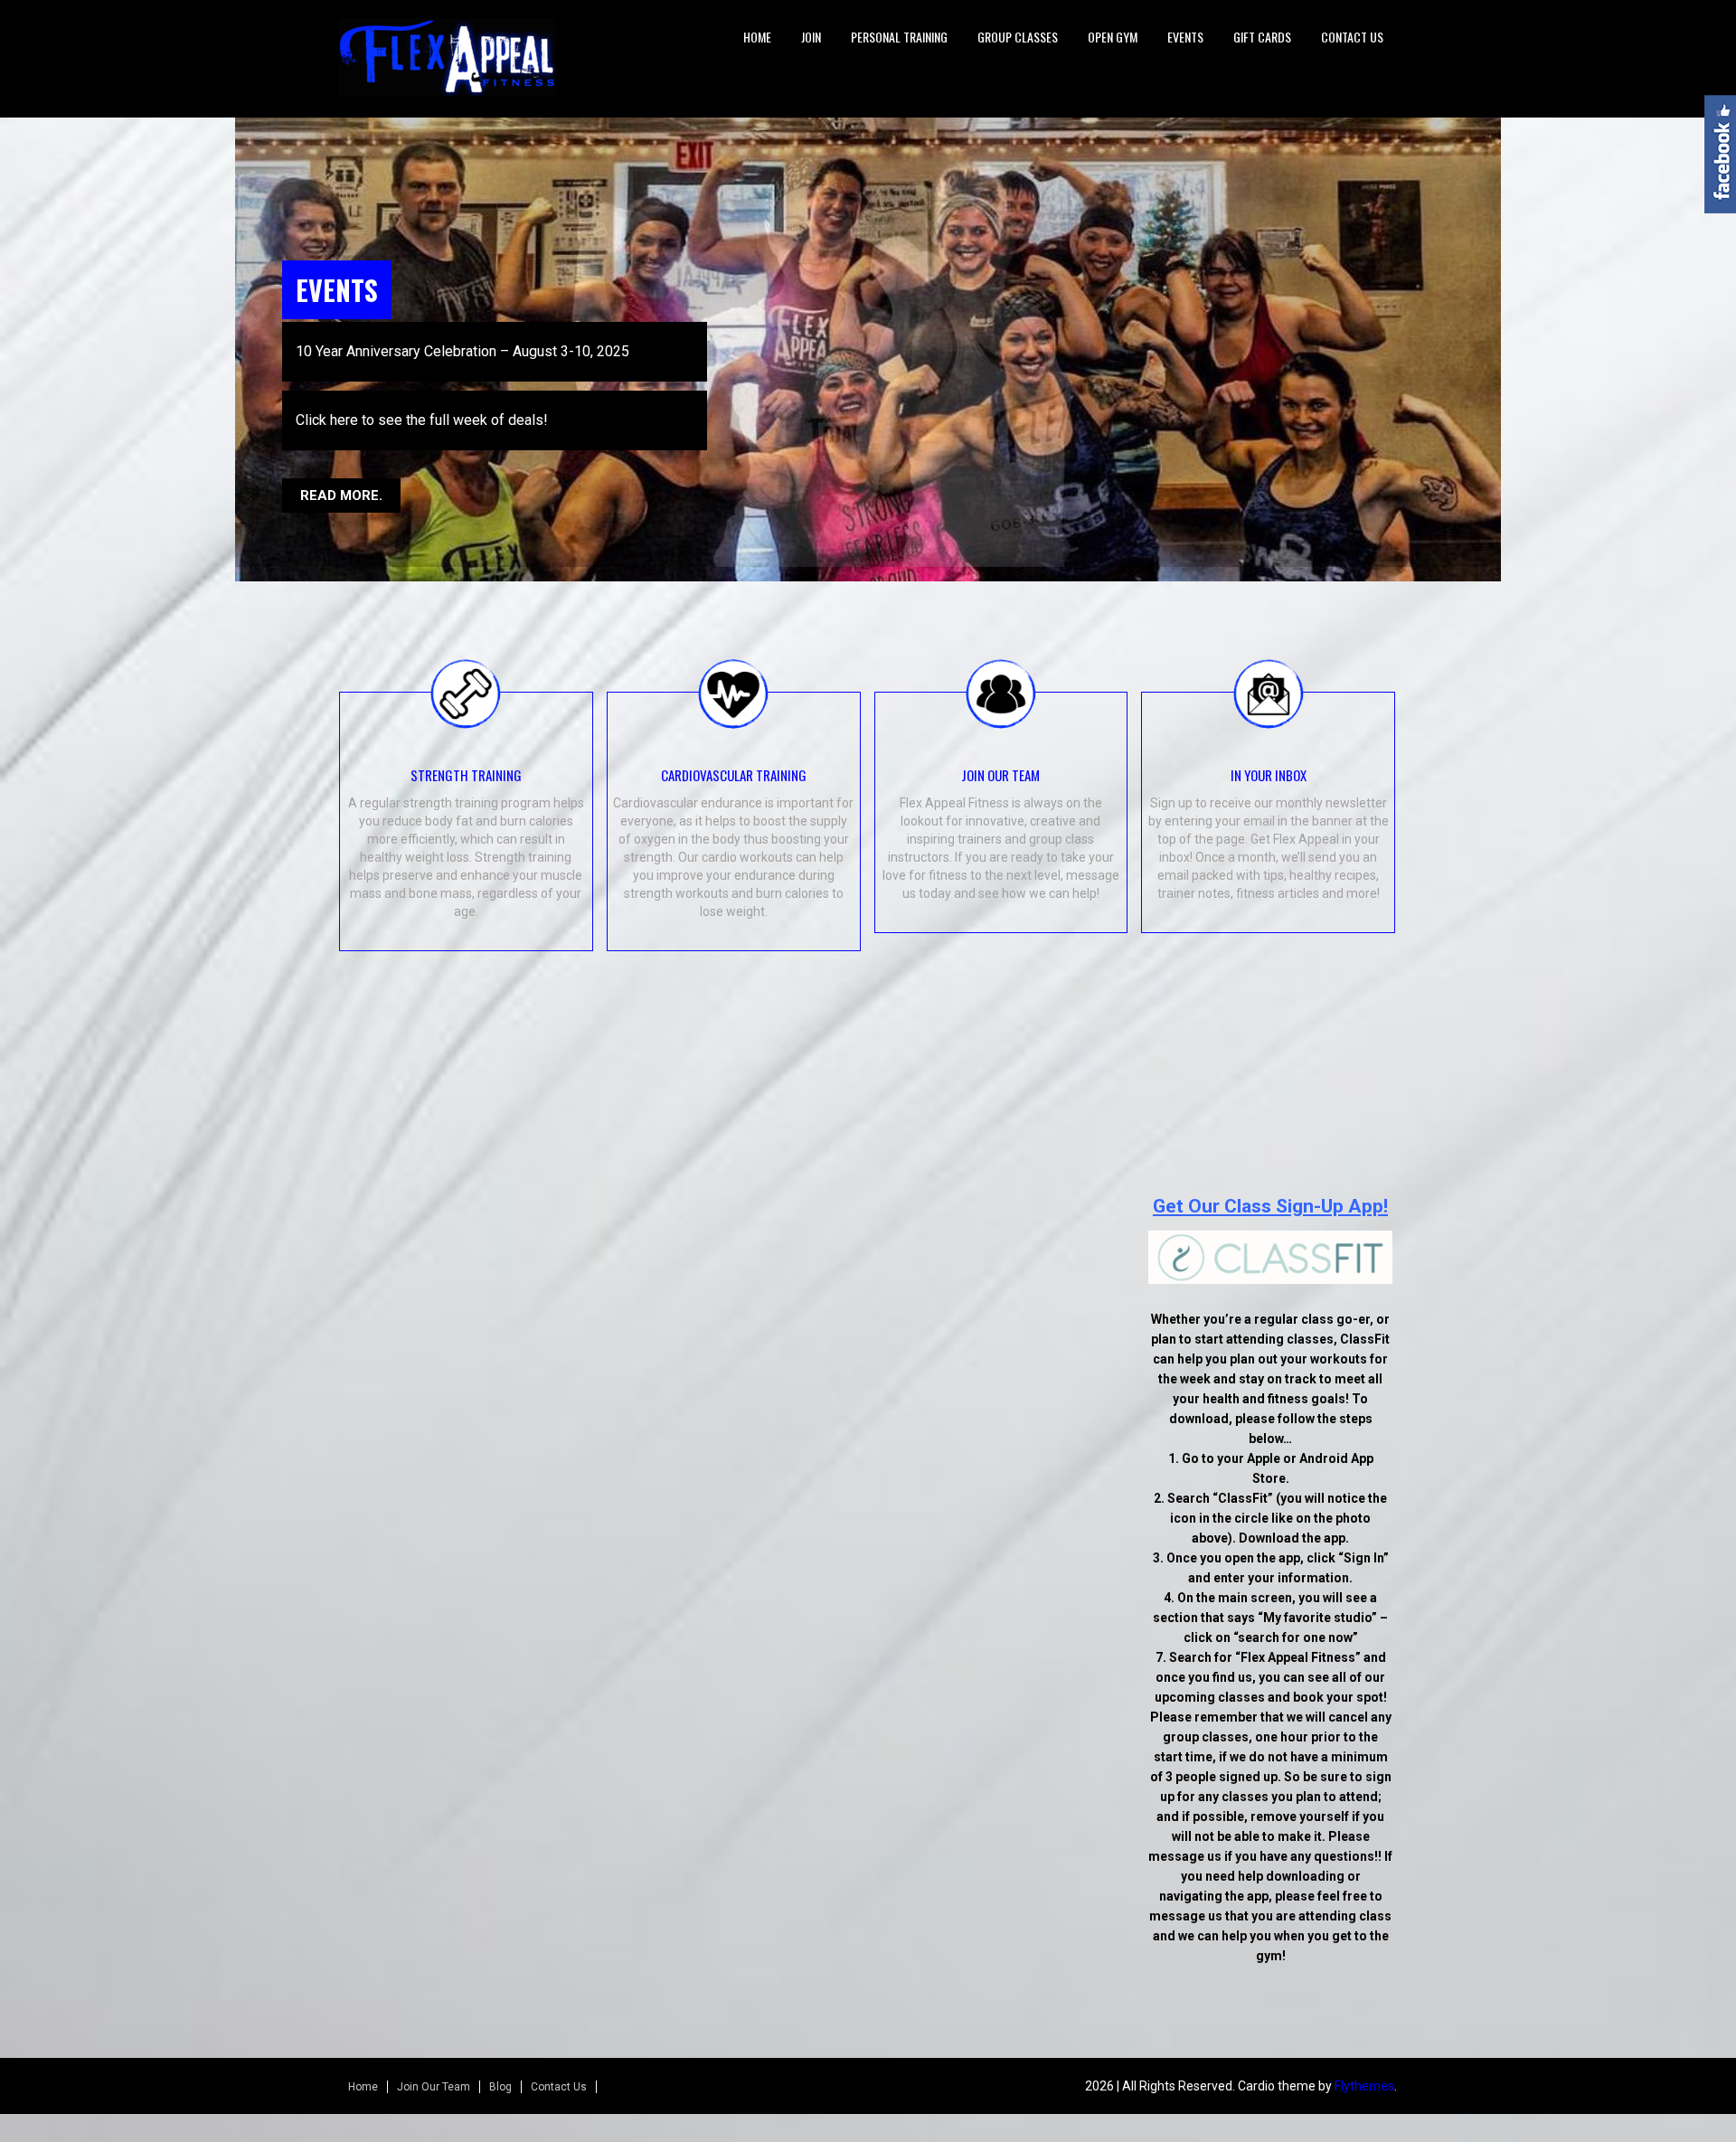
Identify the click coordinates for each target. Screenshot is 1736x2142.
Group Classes (1018, 37)
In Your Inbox (1269, 760)
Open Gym (1113, 37)
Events (1185, 37)
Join (811, 37)
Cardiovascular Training (734, 760)
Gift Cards (1262, 37)
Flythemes (1364, 2072)
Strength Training (466, 760)
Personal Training (899, 37)
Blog (500, 2073)
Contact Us (1352, 37)
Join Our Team (1000, 760)
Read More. (341, 469)
